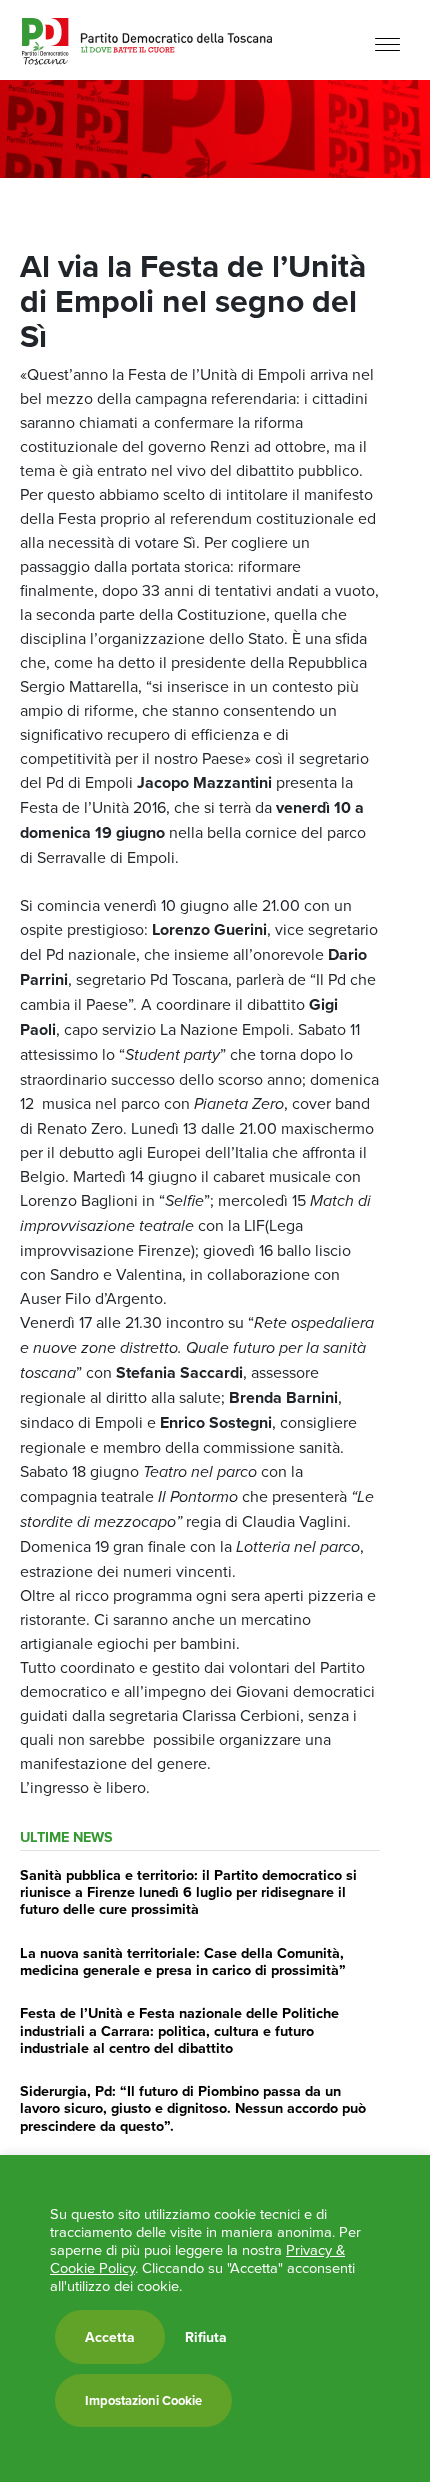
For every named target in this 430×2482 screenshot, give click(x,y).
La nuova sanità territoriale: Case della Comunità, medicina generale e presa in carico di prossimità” (183, 1961)
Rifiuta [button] (206, 2337)
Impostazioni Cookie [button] (143, 2400)
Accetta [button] (110, 2337)
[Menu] (387, 42)
